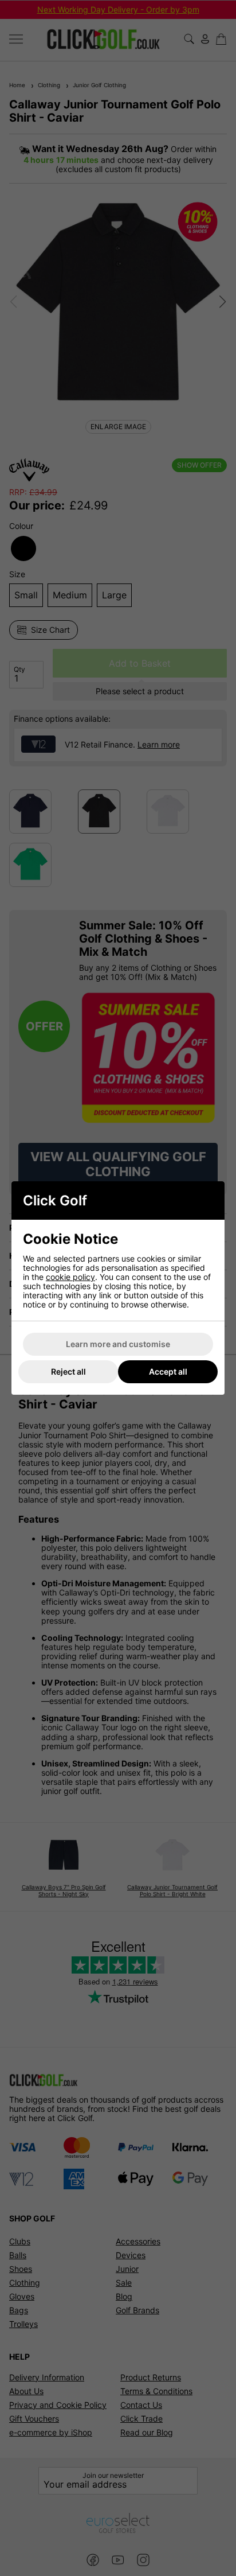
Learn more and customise (118, 1344)
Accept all (168, 1371)
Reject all (68, 1371)
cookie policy (70, 1277)
